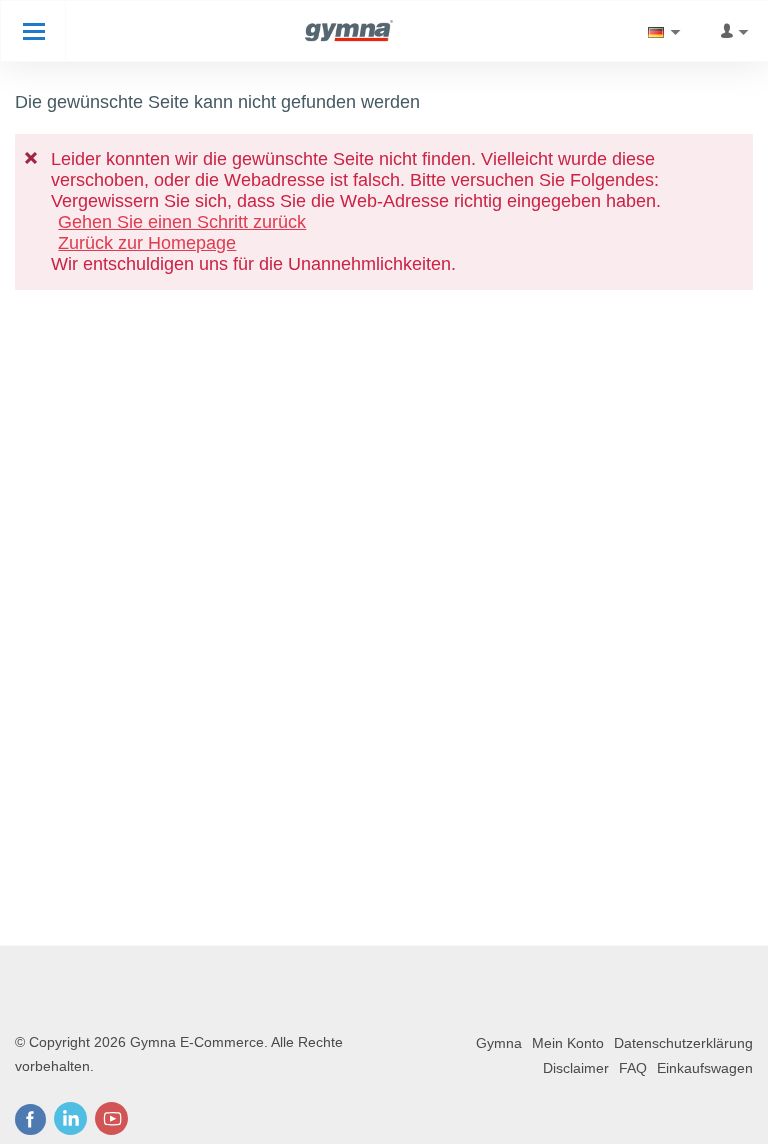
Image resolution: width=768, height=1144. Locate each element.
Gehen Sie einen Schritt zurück (182, 222)
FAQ (633, 1068)
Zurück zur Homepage (147, 243)
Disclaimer (576, 1068)
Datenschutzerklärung (683, 1043)
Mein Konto (568, 1043)
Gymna (499, 1043)
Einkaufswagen (705, 1068)
